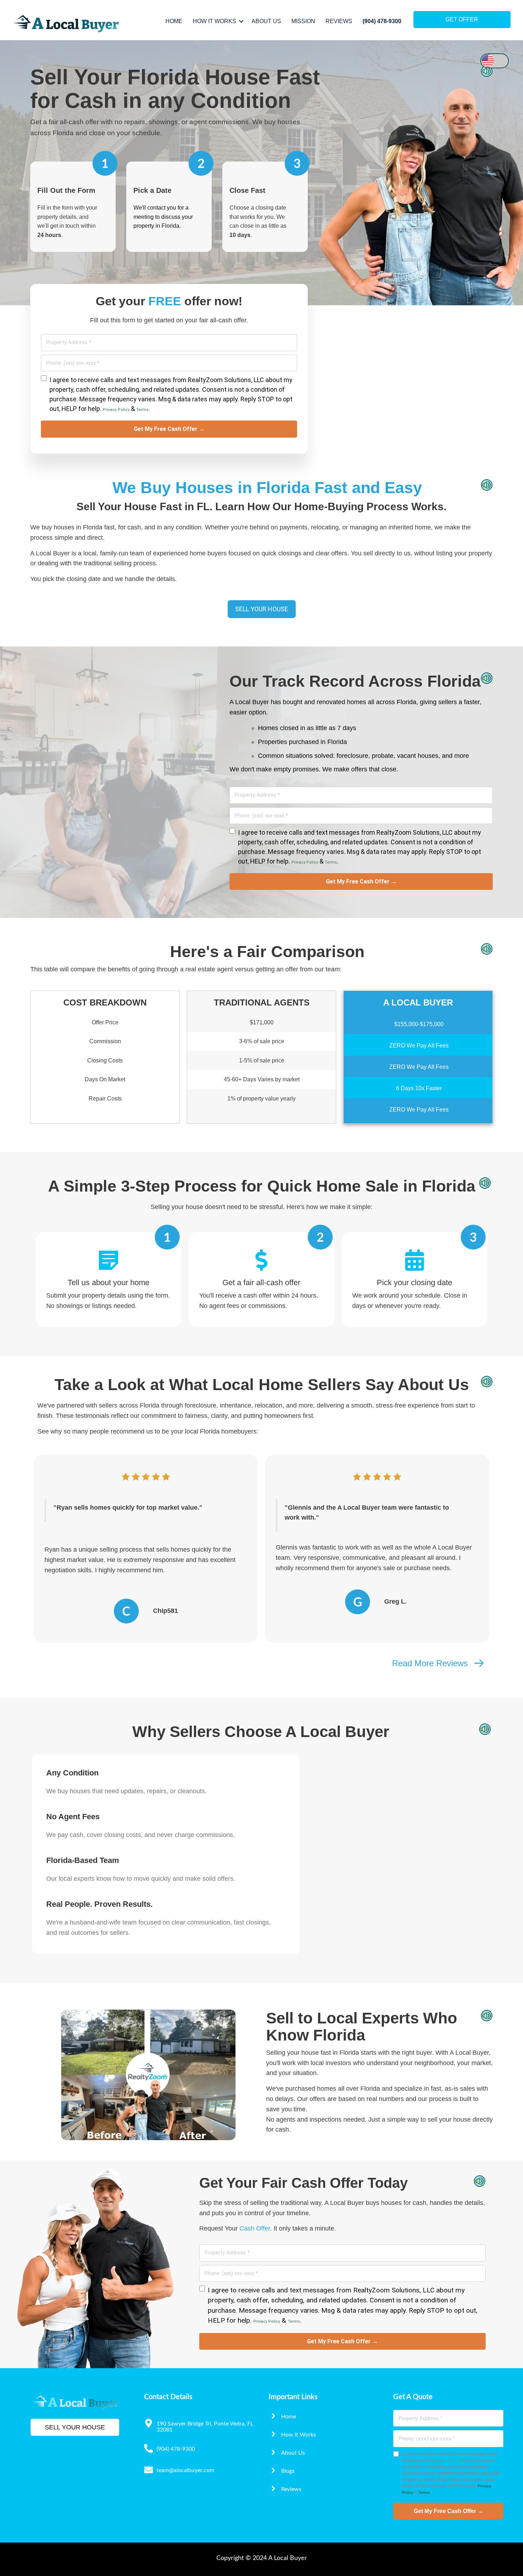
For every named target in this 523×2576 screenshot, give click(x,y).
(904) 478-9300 (382, 21)
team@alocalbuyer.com (185, 2470)
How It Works (215, 21)
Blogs (288, 2471)
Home (174, 21)
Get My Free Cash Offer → (169, 429)
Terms (142, 410)
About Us (266, 21)
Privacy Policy (116, 410)
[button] (241, 21)
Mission (303, 21)
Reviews (339, 21)
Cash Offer (255, 2228)
